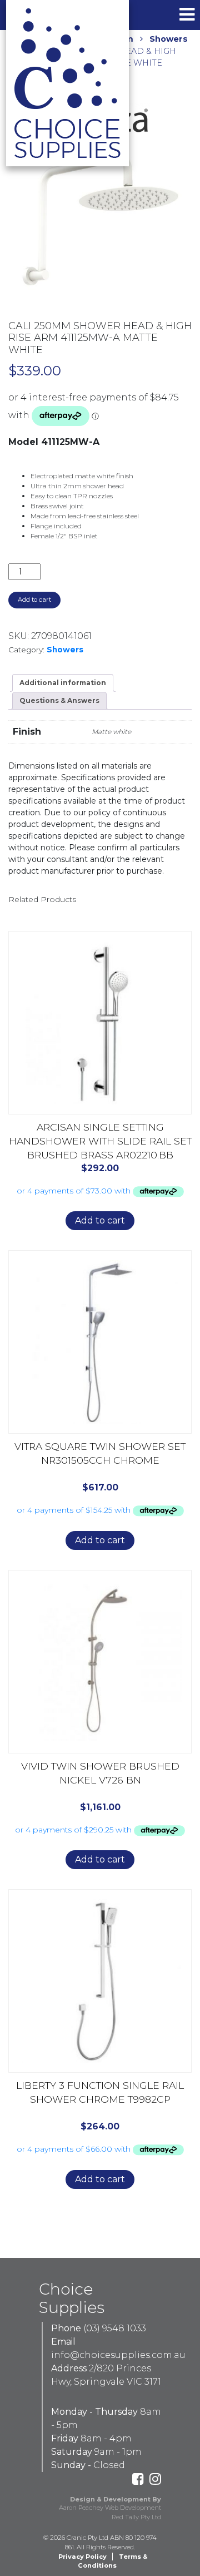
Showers (169, 39)
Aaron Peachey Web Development (110, 2508)
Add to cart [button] (100, 1220)
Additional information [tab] (63, 683)
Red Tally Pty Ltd (136, 2517)
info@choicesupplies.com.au (118, 2355)
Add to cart (34, 600)
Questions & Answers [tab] (59, 700)
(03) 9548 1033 (115, 2328)
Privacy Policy (82, 2557)
